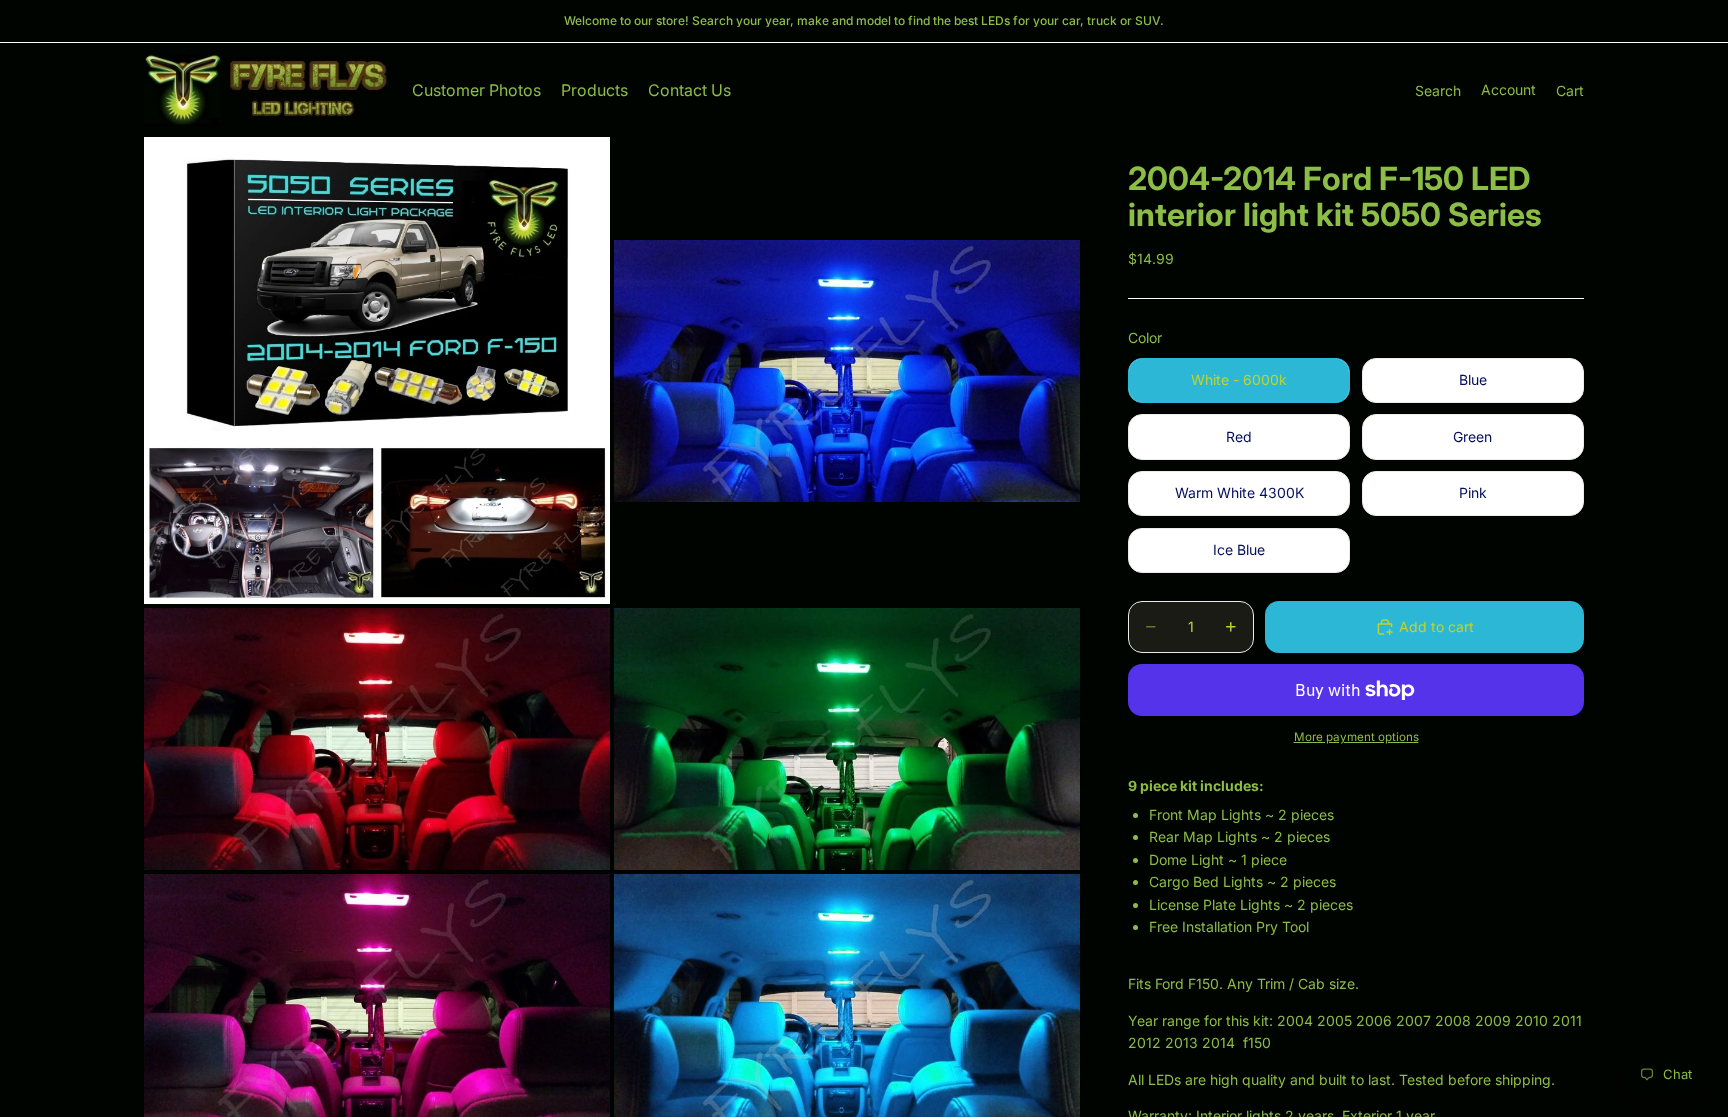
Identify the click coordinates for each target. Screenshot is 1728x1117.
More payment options (1356, 737)
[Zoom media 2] (847, 370)
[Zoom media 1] (377, 370)
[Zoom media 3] (377, 739)
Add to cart (1436, 626)
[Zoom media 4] (847, 739)
